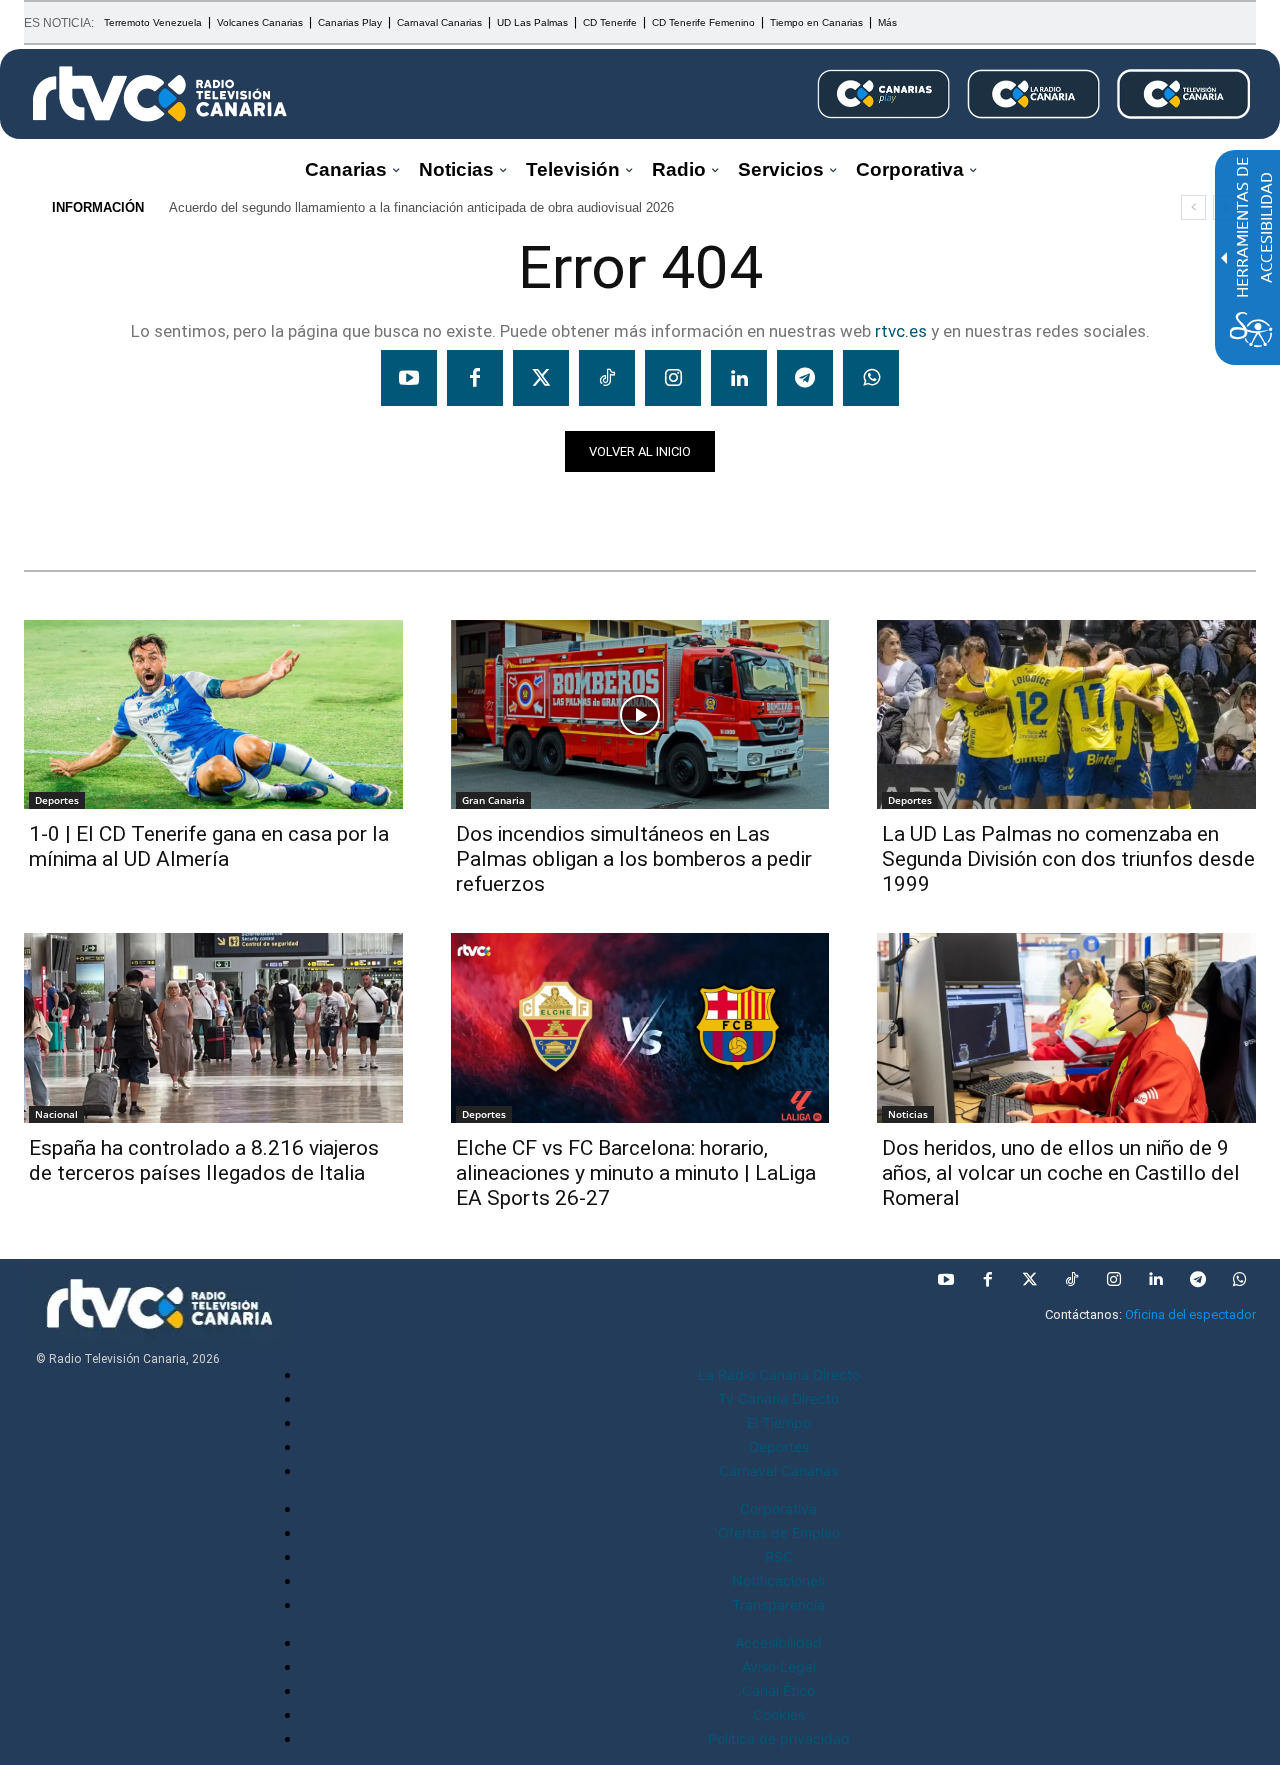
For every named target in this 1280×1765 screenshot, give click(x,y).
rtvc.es (901, 331)
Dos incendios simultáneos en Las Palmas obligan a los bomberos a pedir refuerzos (634, 859)
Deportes (57, 800)
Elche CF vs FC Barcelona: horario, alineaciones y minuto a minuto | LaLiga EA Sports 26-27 (636, 1173)
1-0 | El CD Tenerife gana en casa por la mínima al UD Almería (209, 846)
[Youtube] (409, 378)
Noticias (62, 507)
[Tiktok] (607, 378)
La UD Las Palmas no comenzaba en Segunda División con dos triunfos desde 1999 (1068, 859)
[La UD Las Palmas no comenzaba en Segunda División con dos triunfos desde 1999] (1066, 714)
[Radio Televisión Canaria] (160, 94)
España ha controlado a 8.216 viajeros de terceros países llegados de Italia (204, 1160)
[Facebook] (475, 378)
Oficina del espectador (1190, 1314)
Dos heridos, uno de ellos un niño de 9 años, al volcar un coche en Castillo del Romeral (1061, 1173)
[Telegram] (805, 378)
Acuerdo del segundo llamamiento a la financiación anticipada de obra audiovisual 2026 (421, 207)
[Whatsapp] (871, 378)
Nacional (56, 1114)
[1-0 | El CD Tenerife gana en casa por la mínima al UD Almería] (213, 714)
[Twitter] (541, 378)
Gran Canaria (493, 800)
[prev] (1193, 207)
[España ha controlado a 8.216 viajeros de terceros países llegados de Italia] (213, 1027)
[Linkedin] (739, 378)
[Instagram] (673, 378)
